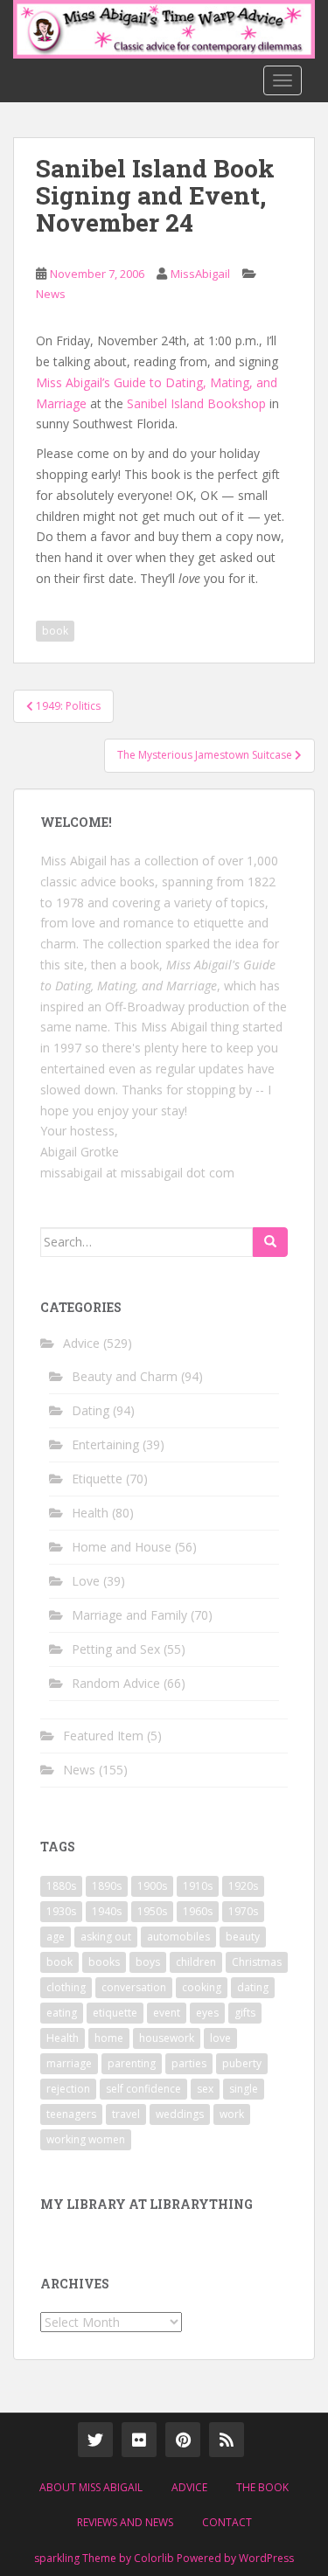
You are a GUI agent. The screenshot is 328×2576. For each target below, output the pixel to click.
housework (167, 2038)
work (232, 2114)
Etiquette (97, 1479)
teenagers (71, 2114)
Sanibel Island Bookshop (196, 403)
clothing (66, 1987)
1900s (152, 1886)
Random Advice (116, 1683)
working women (86, 2139)
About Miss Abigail (91, 2487)
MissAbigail (200, 274)
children (196, 1962)
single (244, 2089)
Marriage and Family (129, 1615)
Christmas (257, 1962)
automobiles (178, 1937)
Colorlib (154, 2558)
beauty (243, 1937)
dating (253, 1987)
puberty (242, 2063)
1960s (198, 1911)
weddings (180, 2114)
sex (205, 2089)
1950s (152, 1911)
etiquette (115, 2013)
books (104, 1962)
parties (189, 2063)
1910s (198, 1886)
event (167, 2013)
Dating (91, 1410)
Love (86, 1581)
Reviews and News (125, 2522)
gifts (245, 2013)
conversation (134, 1987)
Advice (81, 1343)
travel (126, 2114)
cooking (202, 1987)
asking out (106, 1937)
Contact (227, 2522)
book (55, 631)
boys (148, 1962)
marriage (69, 2063)
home (109, 2038)
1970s (243, 1911)
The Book (262, 2487)
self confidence (143, 2089)
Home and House (122, 1547)
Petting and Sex (116, 1649)
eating (62, 2013)
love (220, 2038)
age (56, 1937)
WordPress (266, 2558)
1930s (61, 1911)
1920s (243, 1886)
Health (90, 1513)
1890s (107, 1886)
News (51, 294)
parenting (132, 2063)
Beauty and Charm (125, 1376)
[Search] (270, 1242)
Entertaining (105, 1444)
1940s (107, 1911)
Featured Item (103, 1736)
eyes (207, 2013)
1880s (61, 1886)
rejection (68, 2089)
